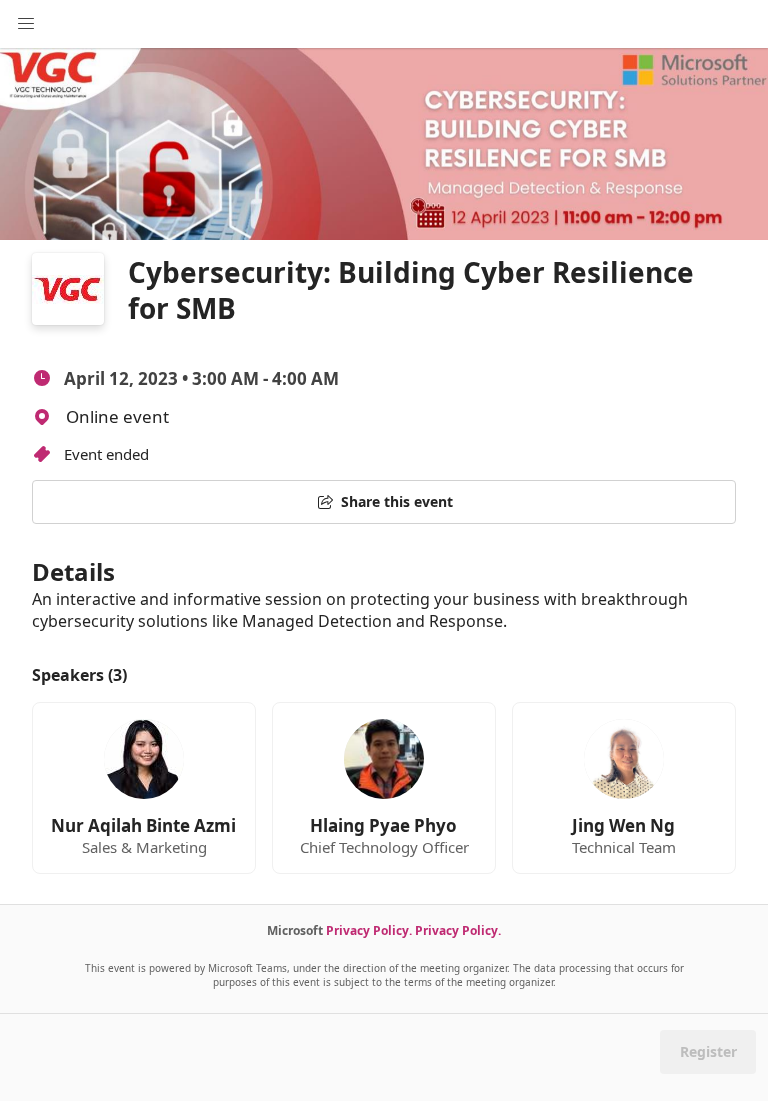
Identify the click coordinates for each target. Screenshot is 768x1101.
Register (708, 1051)
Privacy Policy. (369, 930)
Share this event (397, 501)
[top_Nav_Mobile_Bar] (26, 24)
